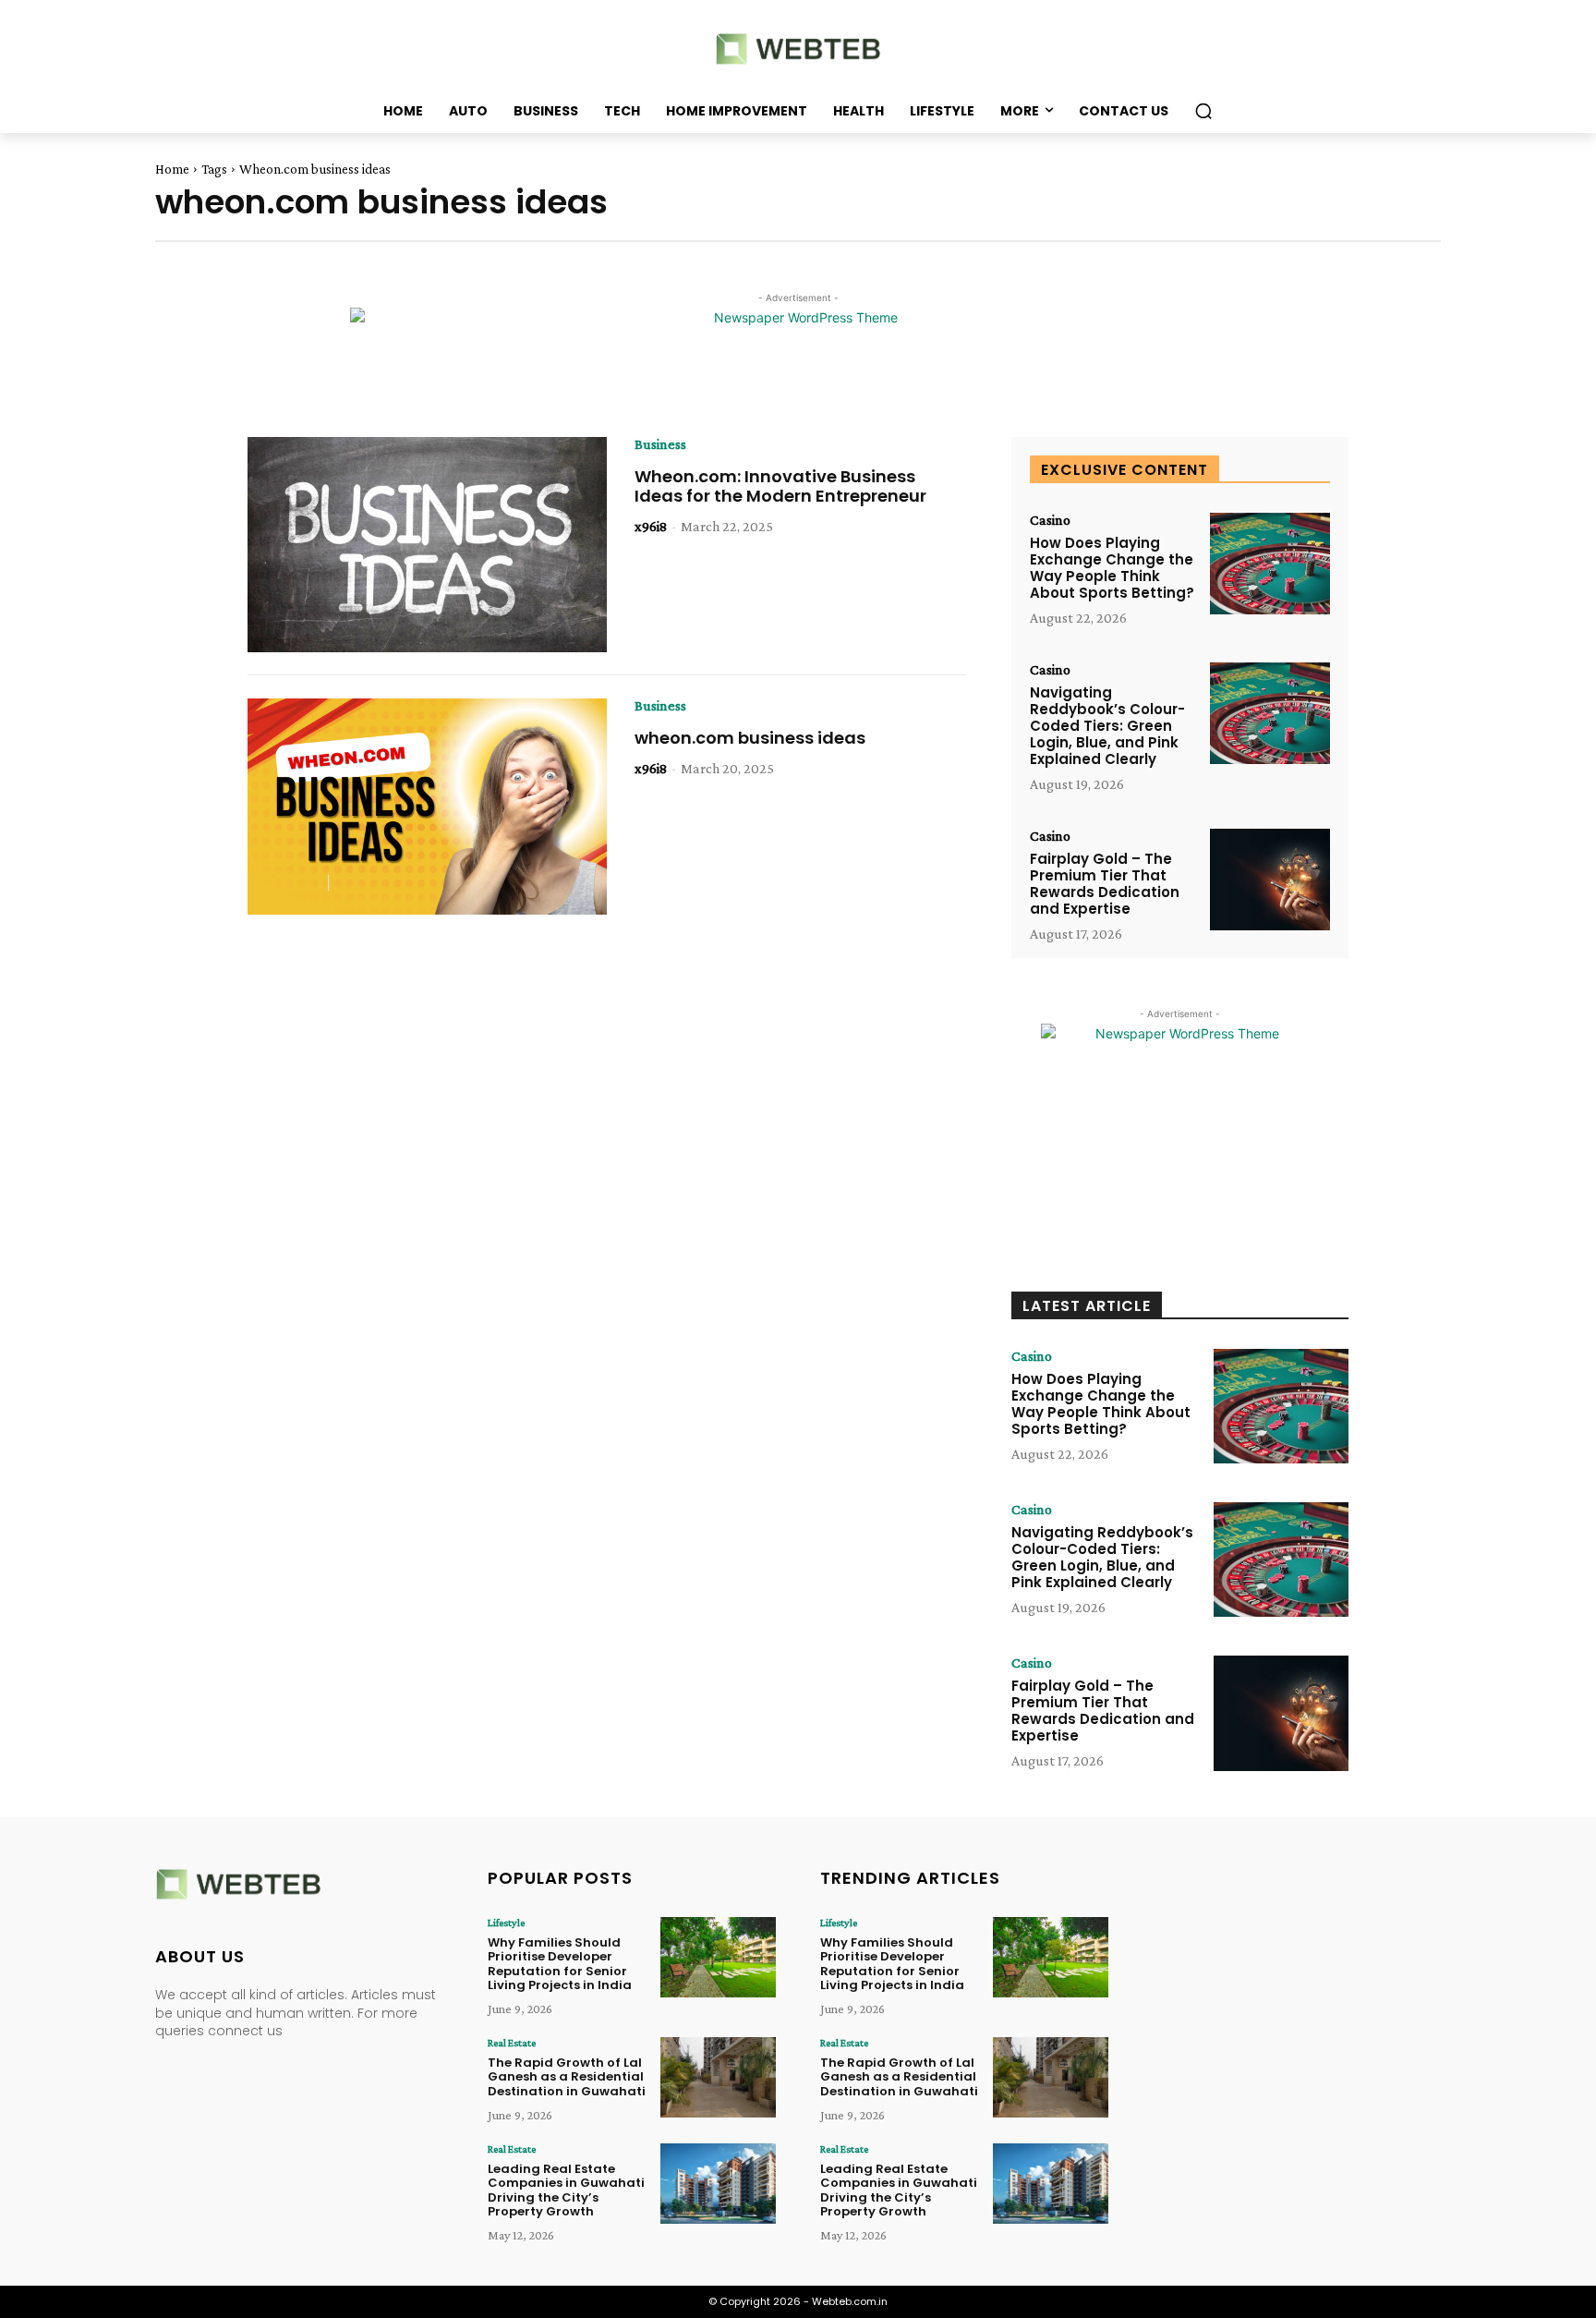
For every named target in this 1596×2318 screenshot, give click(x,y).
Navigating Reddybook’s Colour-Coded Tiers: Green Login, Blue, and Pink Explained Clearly (1107, 726)
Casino (1050, 520)
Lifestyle (506, 1923)
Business (660, 444)
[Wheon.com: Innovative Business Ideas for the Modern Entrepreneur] (427, 545)
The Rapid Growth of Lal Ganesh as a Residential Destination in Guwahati (567, 2077)
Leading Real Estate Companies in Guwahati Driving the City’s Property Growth (566, 2191)
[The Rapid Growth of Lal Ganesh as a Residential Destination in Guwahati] (718, 2077)
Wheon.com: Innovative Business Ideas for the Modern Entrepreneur (780, 486)
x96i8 (651, 526)
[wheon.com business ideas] (427, 807)
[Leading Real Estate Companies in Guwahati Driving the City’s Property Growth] (718, 2184)
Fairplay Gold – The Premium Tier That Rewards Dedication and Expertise (1105, 884)
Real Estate (512, 2043)
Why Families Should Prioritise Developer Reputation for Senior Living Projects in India (560, 1964)
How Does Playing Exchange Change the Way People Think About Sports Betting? (1112, 568)
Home (172, 169)
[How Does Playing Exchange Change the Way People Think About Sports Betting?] (1270, 564)
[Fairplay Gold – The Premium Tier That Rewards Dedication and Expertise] (1270, 880)
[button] (1203, 111)
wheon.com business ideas (750, 738)
